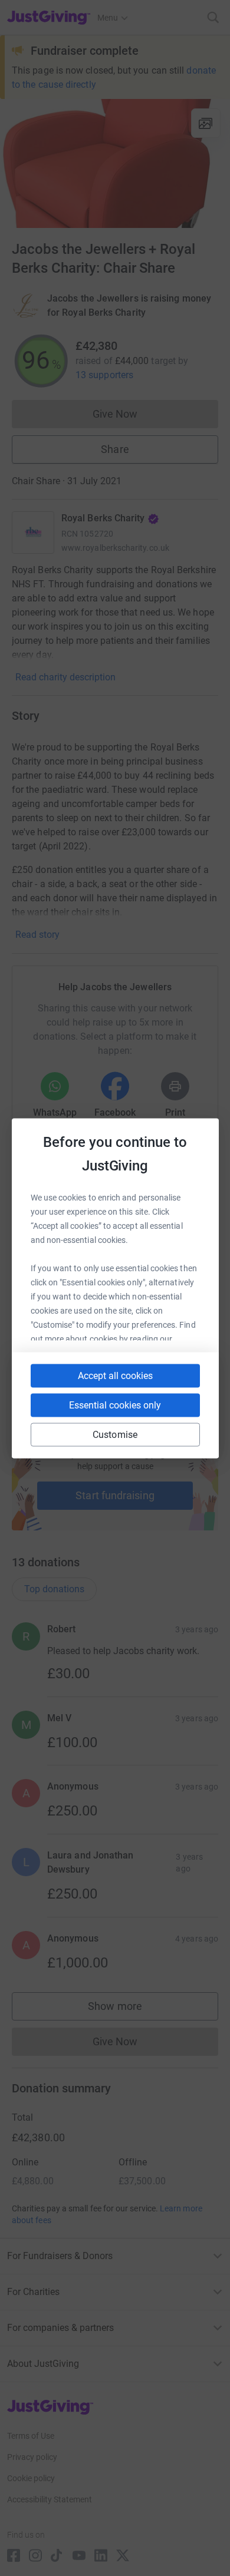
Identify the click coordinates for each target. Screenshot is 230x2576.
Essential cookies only (115, 1405)
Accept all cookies (115, 1375)
